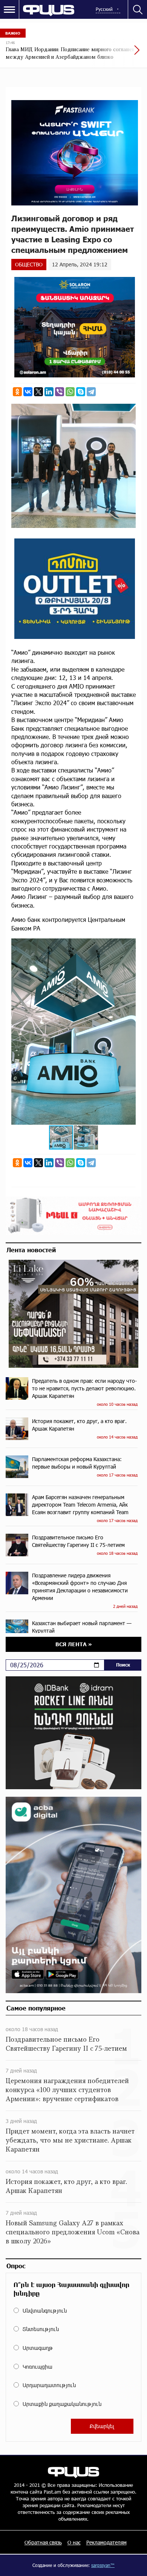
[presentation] (119, 54)
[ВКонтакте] (28, 392)
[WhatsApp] (70, 392)
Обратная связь (43, 2542)
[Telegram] (91, 392)
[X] (38, 392)
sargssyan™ (103, 2565)
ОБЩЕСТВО (29, 264)
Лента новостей (31, 1250)
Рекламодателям (106, 2542)
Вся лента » (74, 1644)
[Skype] (81, 392)
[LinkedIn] (49, 392)
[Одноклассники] (17, 392)
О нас (74, 2542)
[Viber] (60, 392)
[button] (129, 945)
